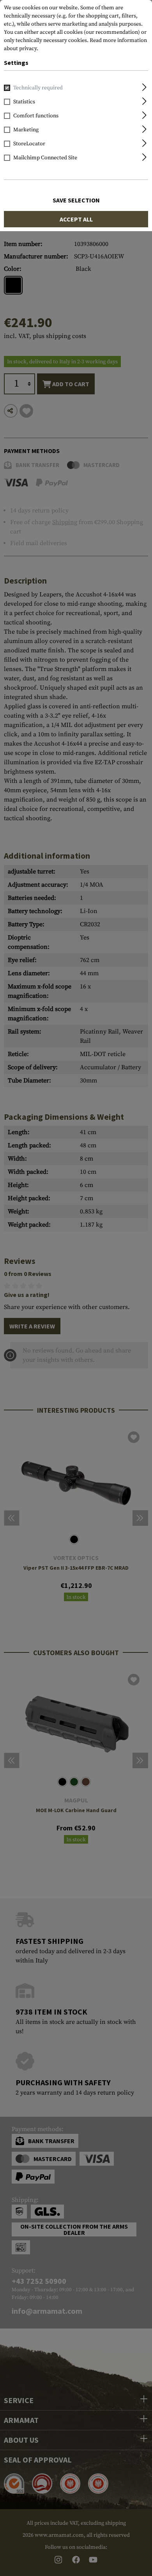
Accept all (76, 219)
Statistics (24, 102)
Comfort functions (36, 116)
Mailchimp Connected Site (45, 158)
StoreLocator (29, 144)
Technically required (38, 88)
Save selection (76, 200)
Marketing (26, 130)
